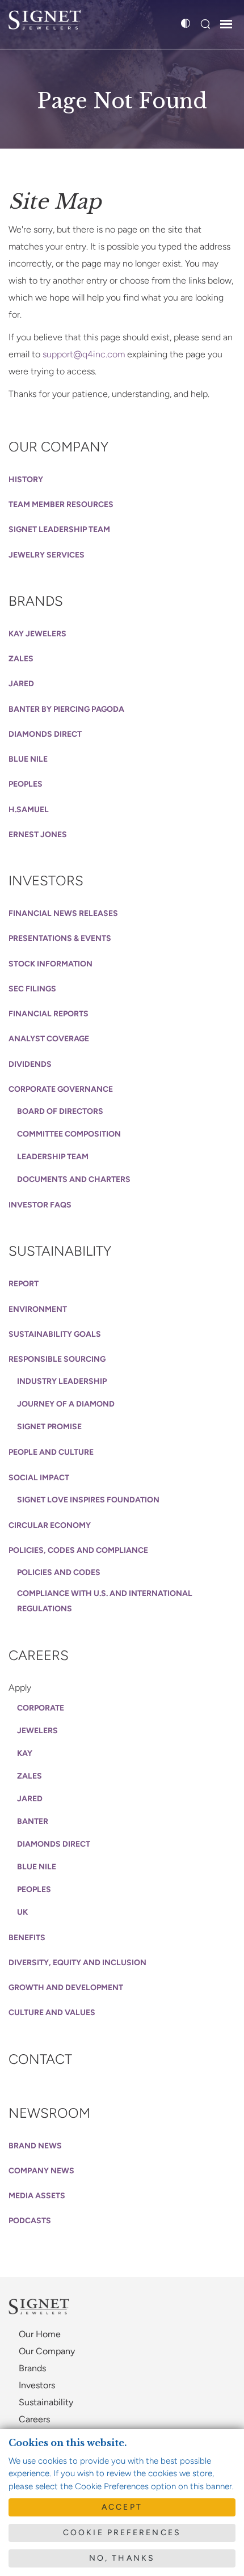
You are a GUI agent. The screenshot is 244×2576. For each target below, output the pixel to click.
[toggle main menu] (226, 26)
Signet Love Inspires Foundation (88, 1500)
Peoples (26, 784)
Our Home (40, 2334)
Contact (40, 2059)
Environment (38, 1309)
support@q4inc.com (84, 354)
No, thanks (122, 2558)
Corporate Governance (61, 1089)
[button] (205, 25)
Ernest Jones (38, 835)
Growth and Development (66, 1988)
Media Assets (37, 2196)
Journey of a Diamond (66, 1404)
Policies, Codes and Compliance (78, 1550)
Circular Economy (50, 1525)
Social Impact (39, 1478)
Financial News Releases (63, 913)
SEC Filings (32, 989)
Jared (21, 684)
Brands (36, 601)
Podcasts (30, 2221)
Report (24, 1284)
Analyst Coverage (49, 1039)
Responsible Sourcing (57, 1359)
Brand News (35, 2146)
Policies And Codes (59, 1572)
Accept (122, 2507)
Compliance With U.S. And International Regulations (105, 1601)
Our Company (58, 447)
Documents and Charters (74, 1179)
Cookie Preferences (122, 2533)
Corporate (41, 1708)
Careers (39, 1655)
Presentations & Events (60, 938)
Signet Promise (49, 1427)
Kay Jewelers (37, 634)
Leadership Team (53, 1157)
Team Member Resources (61, 504)
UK (22, 1912)
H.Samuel (29, 810)
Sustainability (60, 1251)
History (26, 480)
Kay (25, 1753)
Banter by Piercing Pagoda (66, 709)
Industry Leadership (62, 1381)
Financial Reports (49, 1014)
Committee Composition (69, 1134)
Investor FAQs (40, 1205)
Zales (21, 659)
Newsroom (49, 2113)
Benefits (27, 1938)
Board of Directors (60, 1111)
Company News (41, 2171)
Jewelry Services (47, 555)
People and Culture (51, 1452)
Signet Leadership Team (59, 529)
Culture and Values (52, 2013)
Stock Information (51, 964)
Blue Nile (28, 759)
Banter (33, 1821)
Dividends (30, 1064)
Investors (46, 881)
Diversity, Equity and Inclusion (77, 1963)
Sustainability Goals (55, 1334)
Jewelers (37, 1731)
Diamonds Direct (45, 734)
